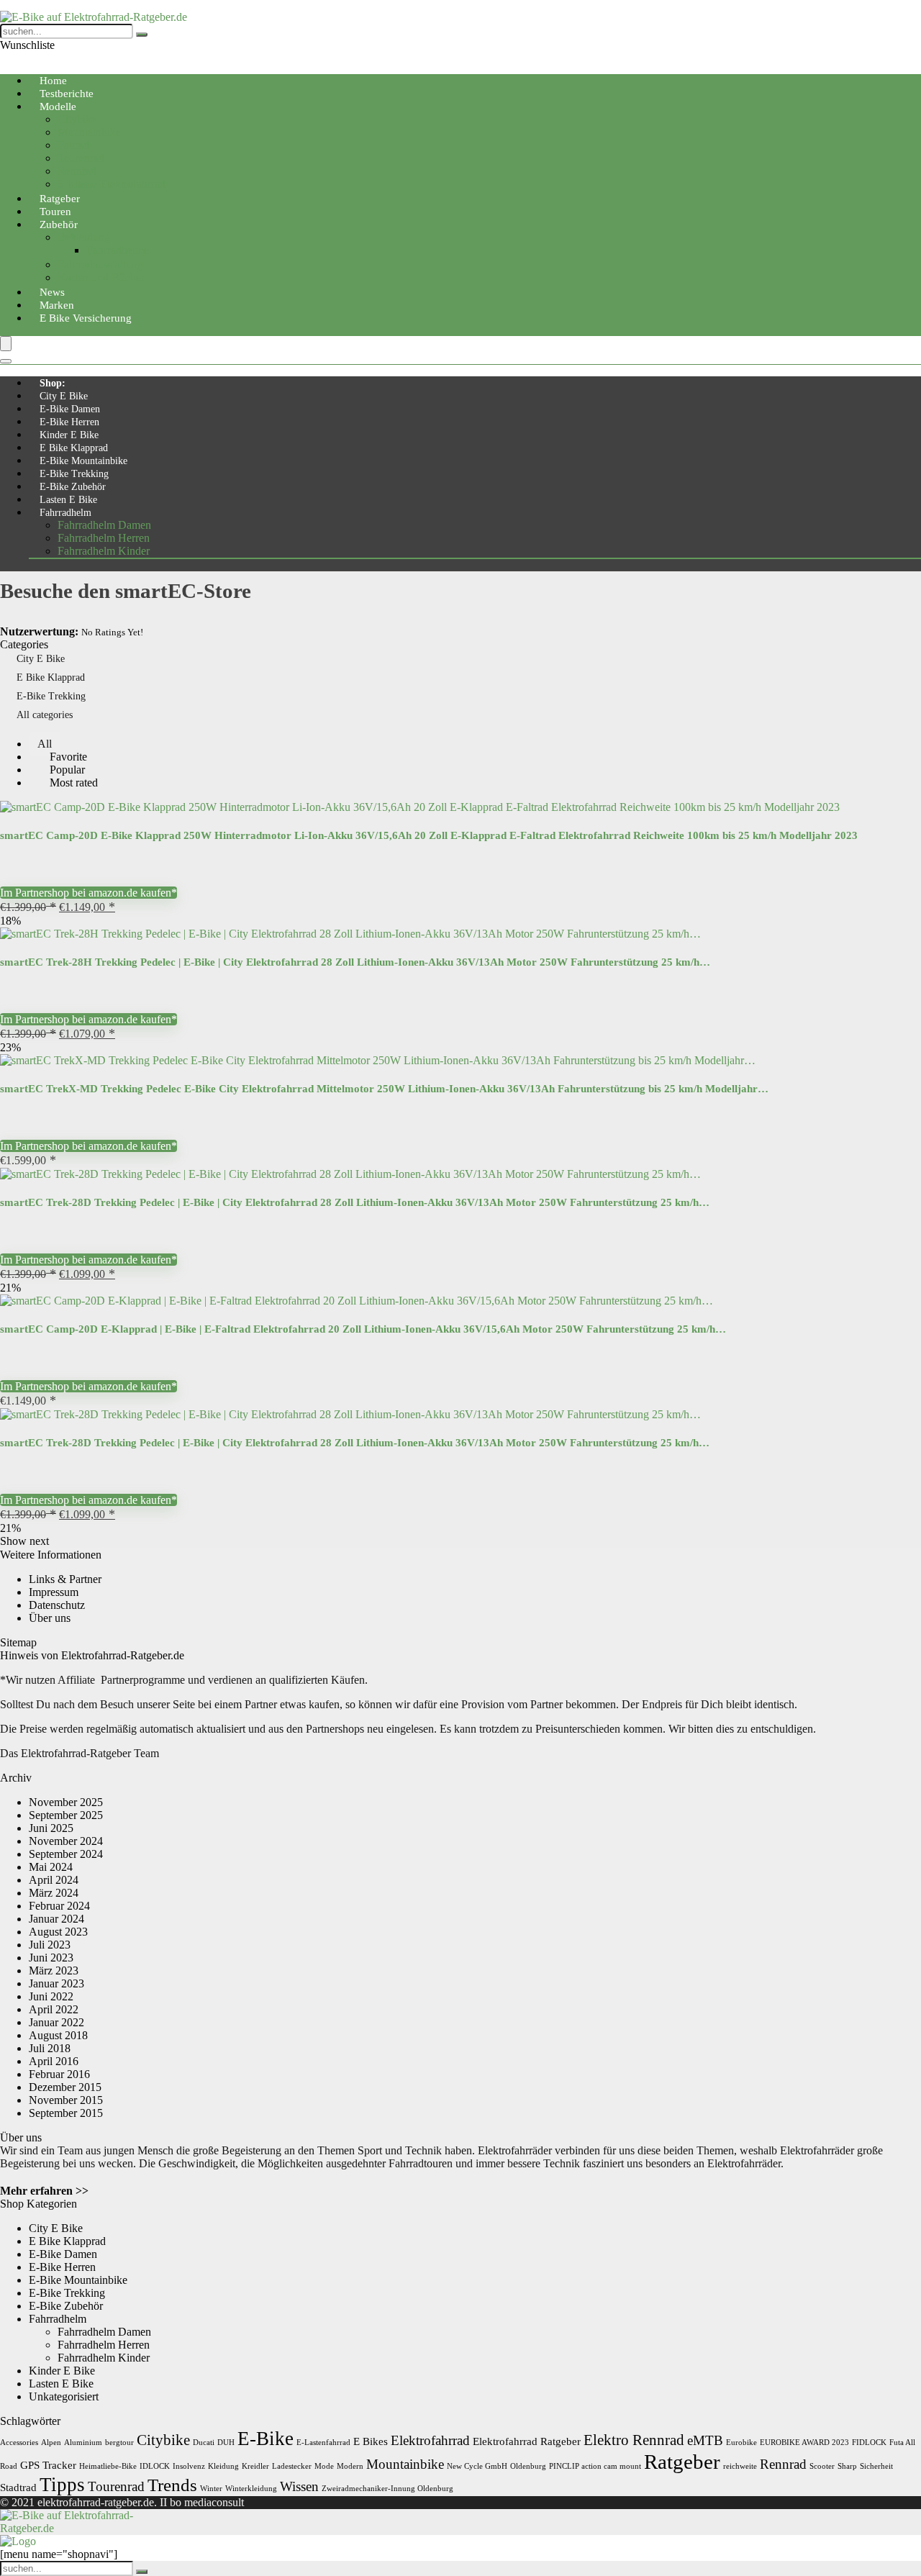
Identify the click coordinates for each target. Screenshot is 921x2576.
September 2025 (66, 1815)
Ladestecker (292, 2466)
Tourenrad (81, 158)
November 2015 (66, 2100)
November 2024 (66, 1841)
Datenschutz (57, 1605)
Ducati (204, 2443)
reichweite (740, 2466)
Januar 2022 (56, 2022)
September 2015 (66, 2113)
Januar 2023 (56, 1983)
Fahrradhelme (118, 250)
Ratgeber (682, 2462)
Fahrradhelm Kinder (104, 551)
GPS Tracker (48, 2465)
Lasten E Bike (68, 500)
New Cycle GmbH (477, 2466)
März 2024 (54, 1893)
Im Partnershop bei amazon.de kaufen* (89, 893)
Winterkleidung (251, 2489)
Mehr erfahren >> (44, 2191)
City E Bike (64, 396)
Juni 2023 (51, 1958)
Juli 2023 (50, 1945)
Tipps (62, 2485)
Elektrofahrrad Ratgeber (527, 2441)
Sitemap (18, 1642)
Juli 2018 (50, 2048)
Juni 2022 (51, 1996)
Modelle (58, 106)
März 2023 (54, 1970)
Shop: (53, 383)
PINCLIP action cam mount (595, 2466)
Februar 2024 (59, 1906)
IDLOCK (155, 2466)
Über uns (50, 1618)
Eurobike (741, 2443)
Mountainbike (89, 132)
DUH (226, 2443)
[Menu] (6, 344)
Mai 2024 (51, 1867)
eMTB (705, 2440)
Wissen (299, 2486)
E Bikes (371, 2441)
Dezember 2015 (65, 2087)
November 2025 (66, 1802)
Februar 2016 (59, 2074)
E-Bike (266, 2439)
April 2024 (54, 1880)
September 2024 (66, 1854)
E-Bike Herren (69, 422)
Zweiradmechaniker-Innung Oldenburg (387, 2489)
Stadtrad (18, 2487)
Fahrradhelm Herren (104, 538)
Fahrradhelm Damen (104, 525)
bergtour (119, 2443)
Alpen (51, 2443)
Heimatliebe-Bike (108, 2466)
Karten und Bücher (101, 277)
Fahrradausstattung (100, 264)
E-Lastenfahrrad (323, 2443)
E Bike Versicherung (86, 318)
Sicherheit (876, 2466)
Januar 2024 (56, 1919)
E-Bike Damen (70, 409)
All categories (45, 715)
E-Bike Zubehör (73, 487)
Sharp (847, 2466)
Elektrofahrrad (430, 2440)
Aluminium (83, 2443)
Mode (324, 2466)
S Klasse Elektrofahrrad (112, 184)
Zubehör (59, 225)
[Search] (6, 361)
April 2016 (54, 2061)
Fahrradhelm (65, 513)
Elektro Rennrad (634, 2440)
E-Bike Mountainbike (83, 461)
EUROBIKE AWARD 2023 (804, 2443)
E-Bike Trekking (74, 474)
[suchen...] (142, 35)
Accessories (19, 2443)
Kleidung (223, 2466)
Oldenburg (528, 2466)
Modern (350, 2466)
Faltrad (73, 145)
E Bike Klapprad (74, 448)
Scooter (822, 2466)
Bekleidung (84, 237)
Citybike (77, 119)
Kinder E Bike (69, 435)
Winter (211, 2489)
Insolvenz (189, 2466)
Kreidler (255, 2466)
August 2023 (58, 1932)
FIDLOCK (869, 2443)
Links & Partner (65, 1579)
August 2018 (58, 2035)
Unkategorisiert (64, 2396)
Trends (172, 2485)
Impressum (54, 1592)
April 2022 (54, 2009)
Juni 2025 (51, 1828)
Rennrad (77, 171)
